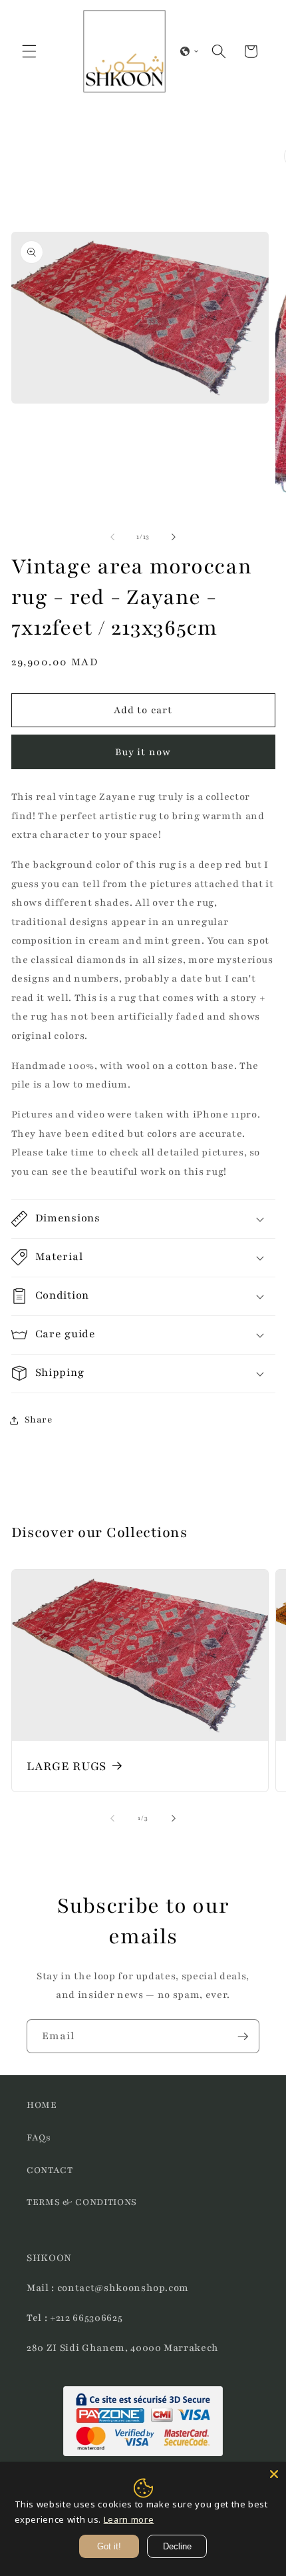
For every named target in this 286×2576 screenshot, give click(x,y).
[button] (29, 51)
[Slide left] (112, 537)
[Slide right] (174, 537)
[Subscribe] (243, 2037)
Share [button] (39, 1420)
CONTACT (50, 2170)
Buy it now (143, 752)
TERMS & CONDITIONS (82, 2202)
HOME (42, 2105)
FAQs (39, 2137)
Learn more (129, 2519)
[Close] (274, 2474)
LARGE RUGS (67, 1766)
